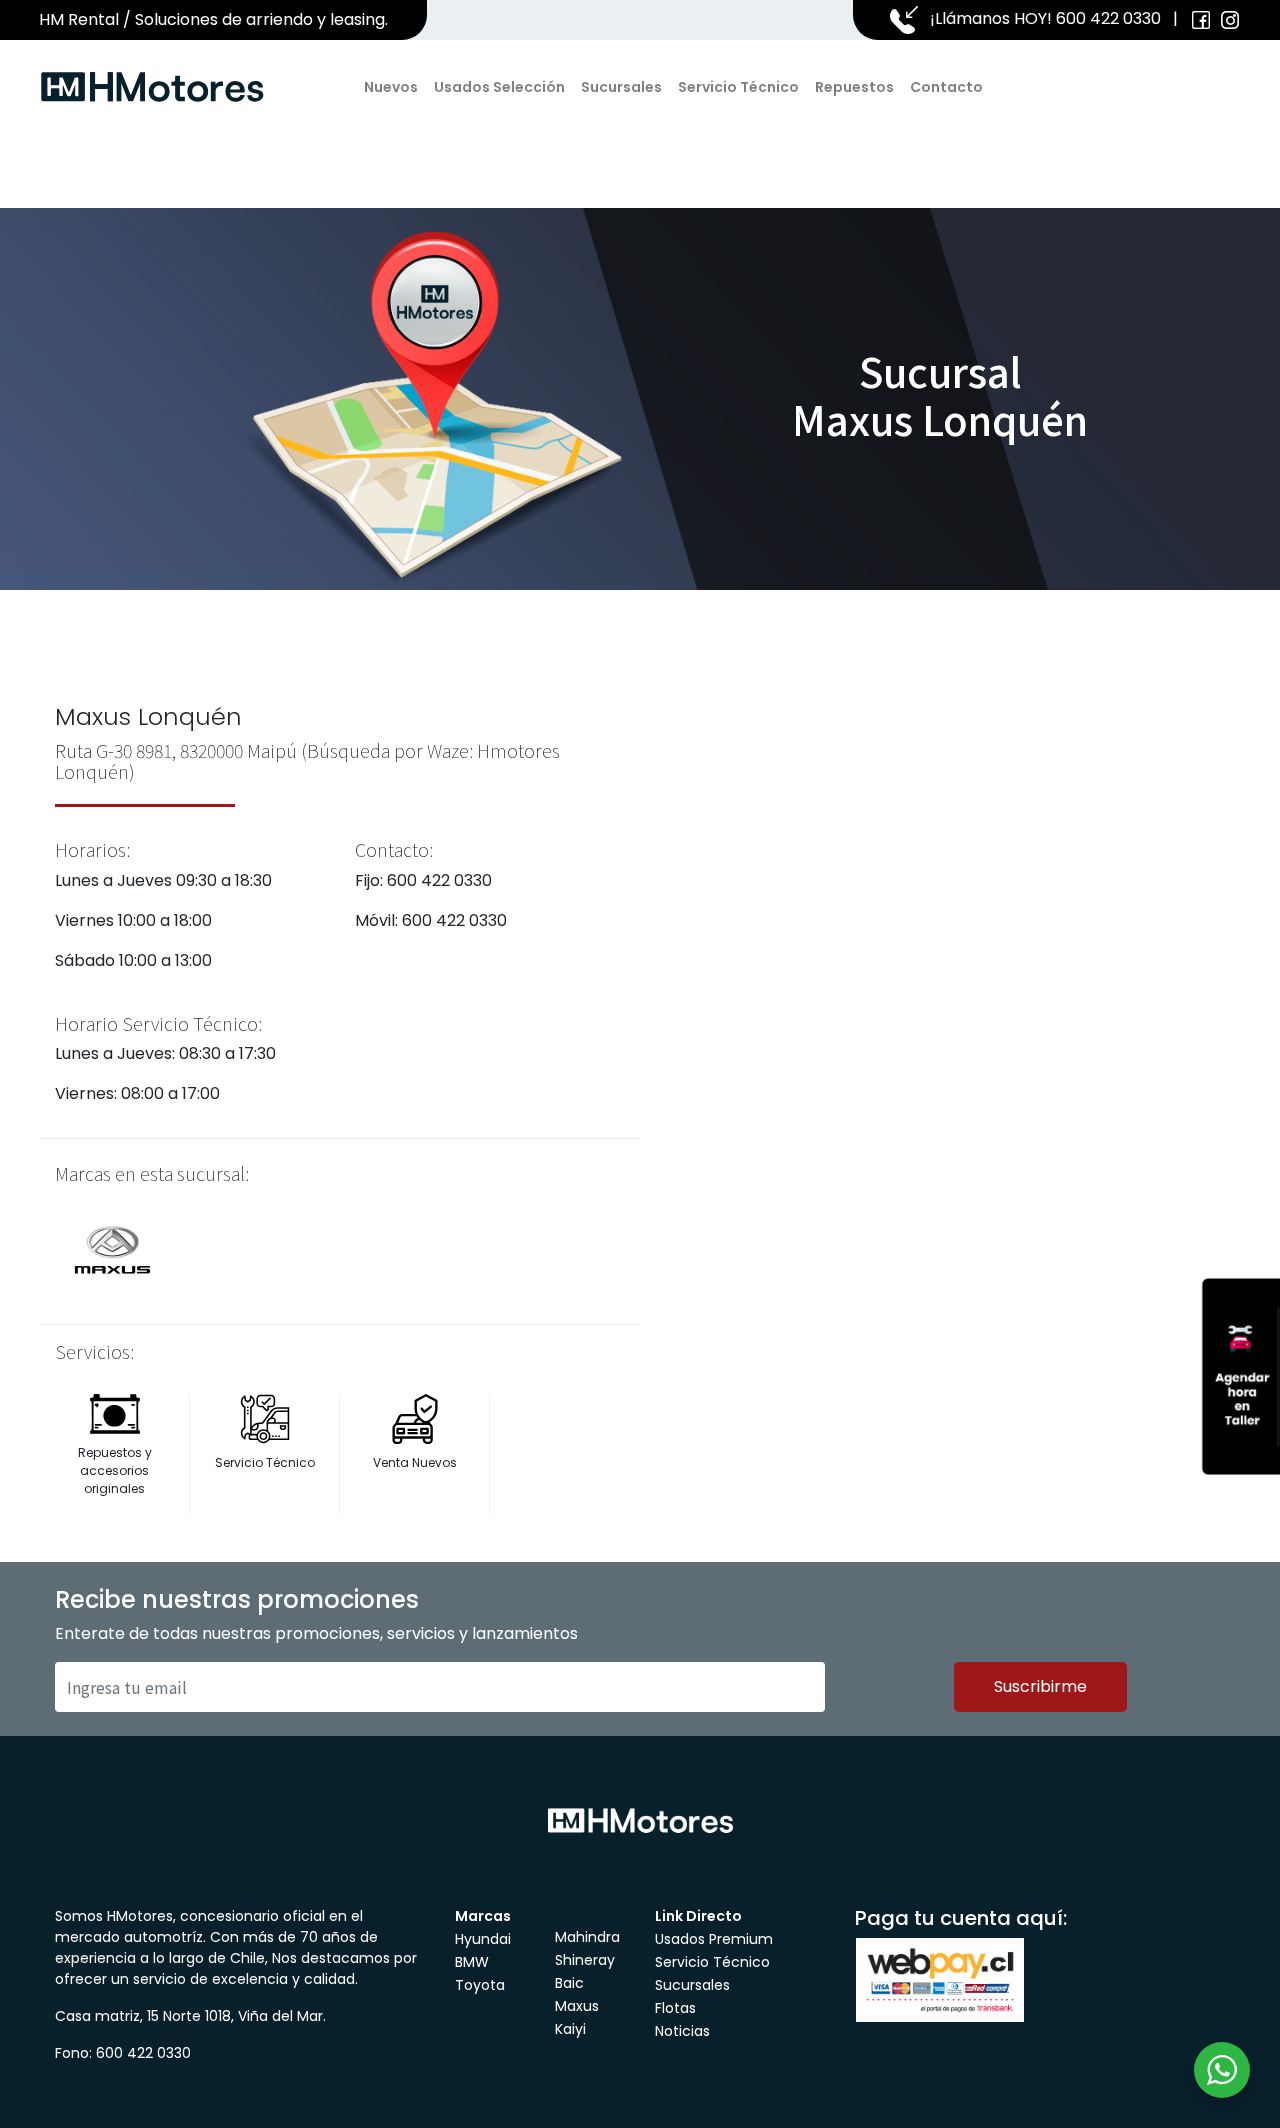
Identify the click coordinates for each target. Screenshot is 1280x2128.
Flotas (675, 2008)
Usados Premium (714, 1939)
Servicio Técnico (738, 87)
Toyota (480, 1985)
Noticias (682, 2031)
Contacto (946, 87)
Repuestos (854, 87)
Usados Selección (499, 87)
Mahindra (587, 1937)
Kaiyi (570, 2029)
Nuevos (391, 87)
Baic (569, 1983)
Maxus (577, 2006)
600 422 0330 (1108, 18)
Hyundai (483, 1939)
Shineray (585, 1960)
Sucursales (621, 87)
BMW (472, 1962)
